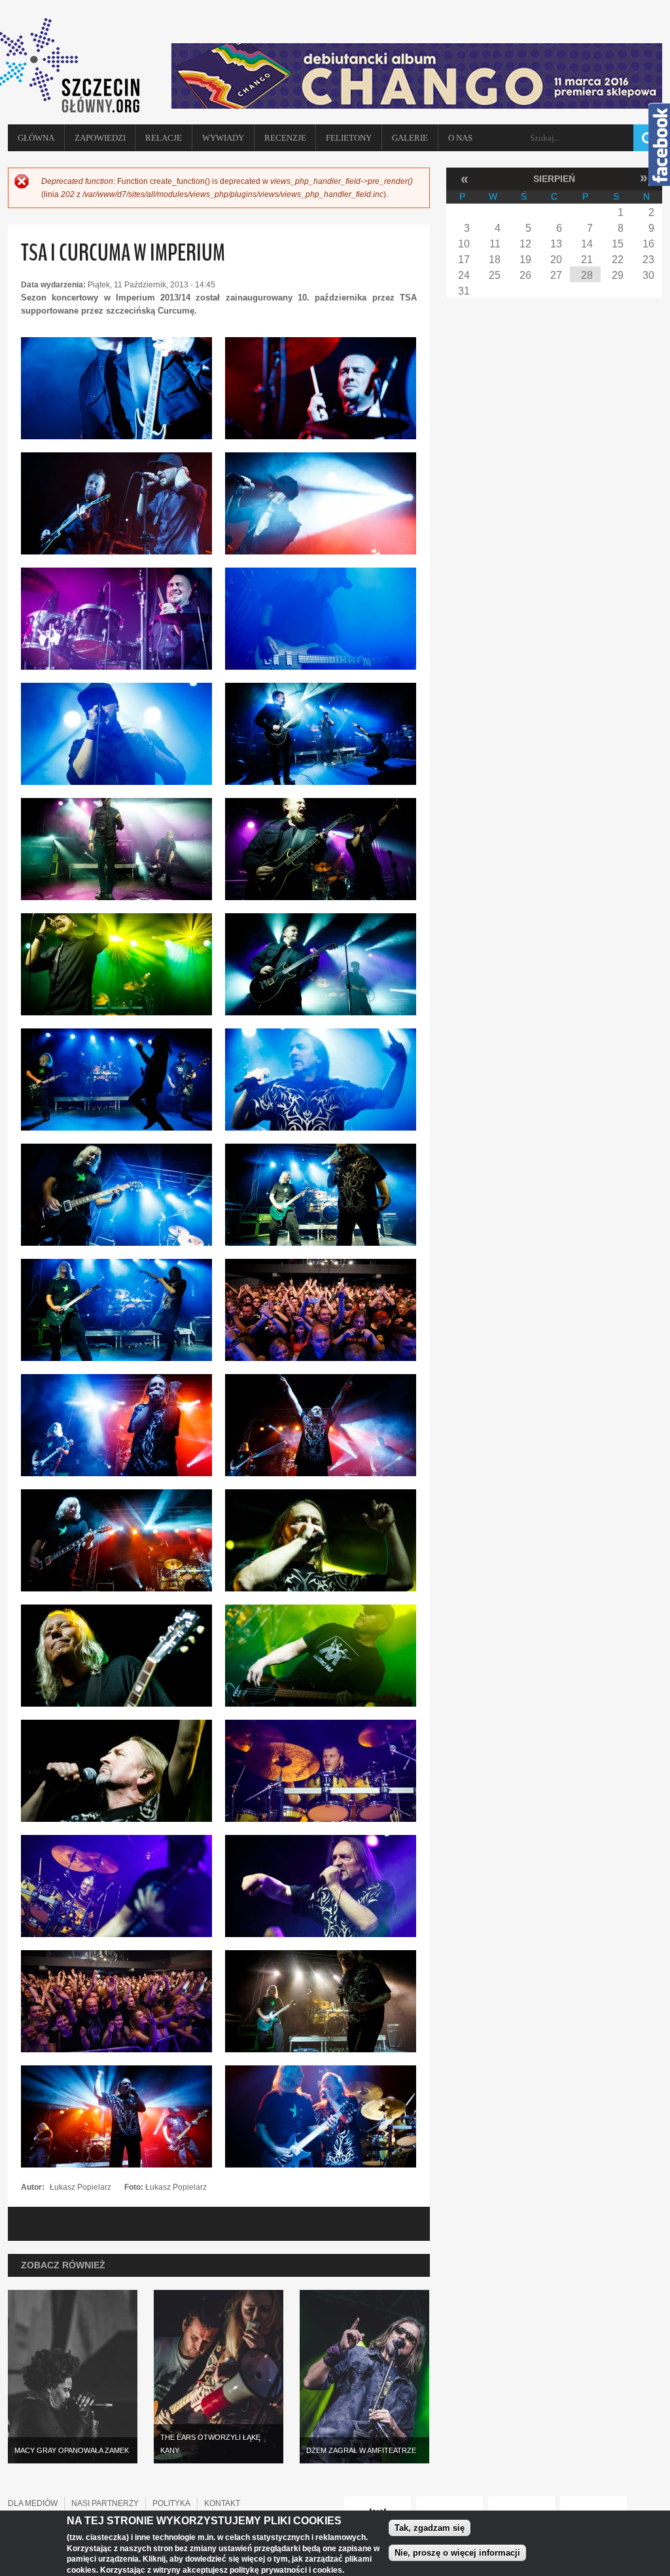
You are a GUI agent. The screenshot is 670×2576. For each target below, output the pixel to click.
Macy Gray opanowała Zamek (72, 2450)
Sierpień (554, 179)
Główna (36, 138)
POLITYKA (171, 2503)
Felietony (349, 138)
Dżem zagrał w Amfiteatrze (361, 2450)
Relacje (164, 138)
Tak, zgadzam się (430, 2528)
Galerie (410, 138)
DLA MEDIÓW (33, 2503)
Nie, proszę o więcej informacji (457, 2553)
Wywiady (223, 138)
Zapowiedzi (100, 138)
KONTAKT (222, 2503)
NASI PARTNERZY (105, 2503)
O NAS (460, 138)
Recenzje (285, 138)
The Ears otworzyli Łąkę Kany (210, 2444)
